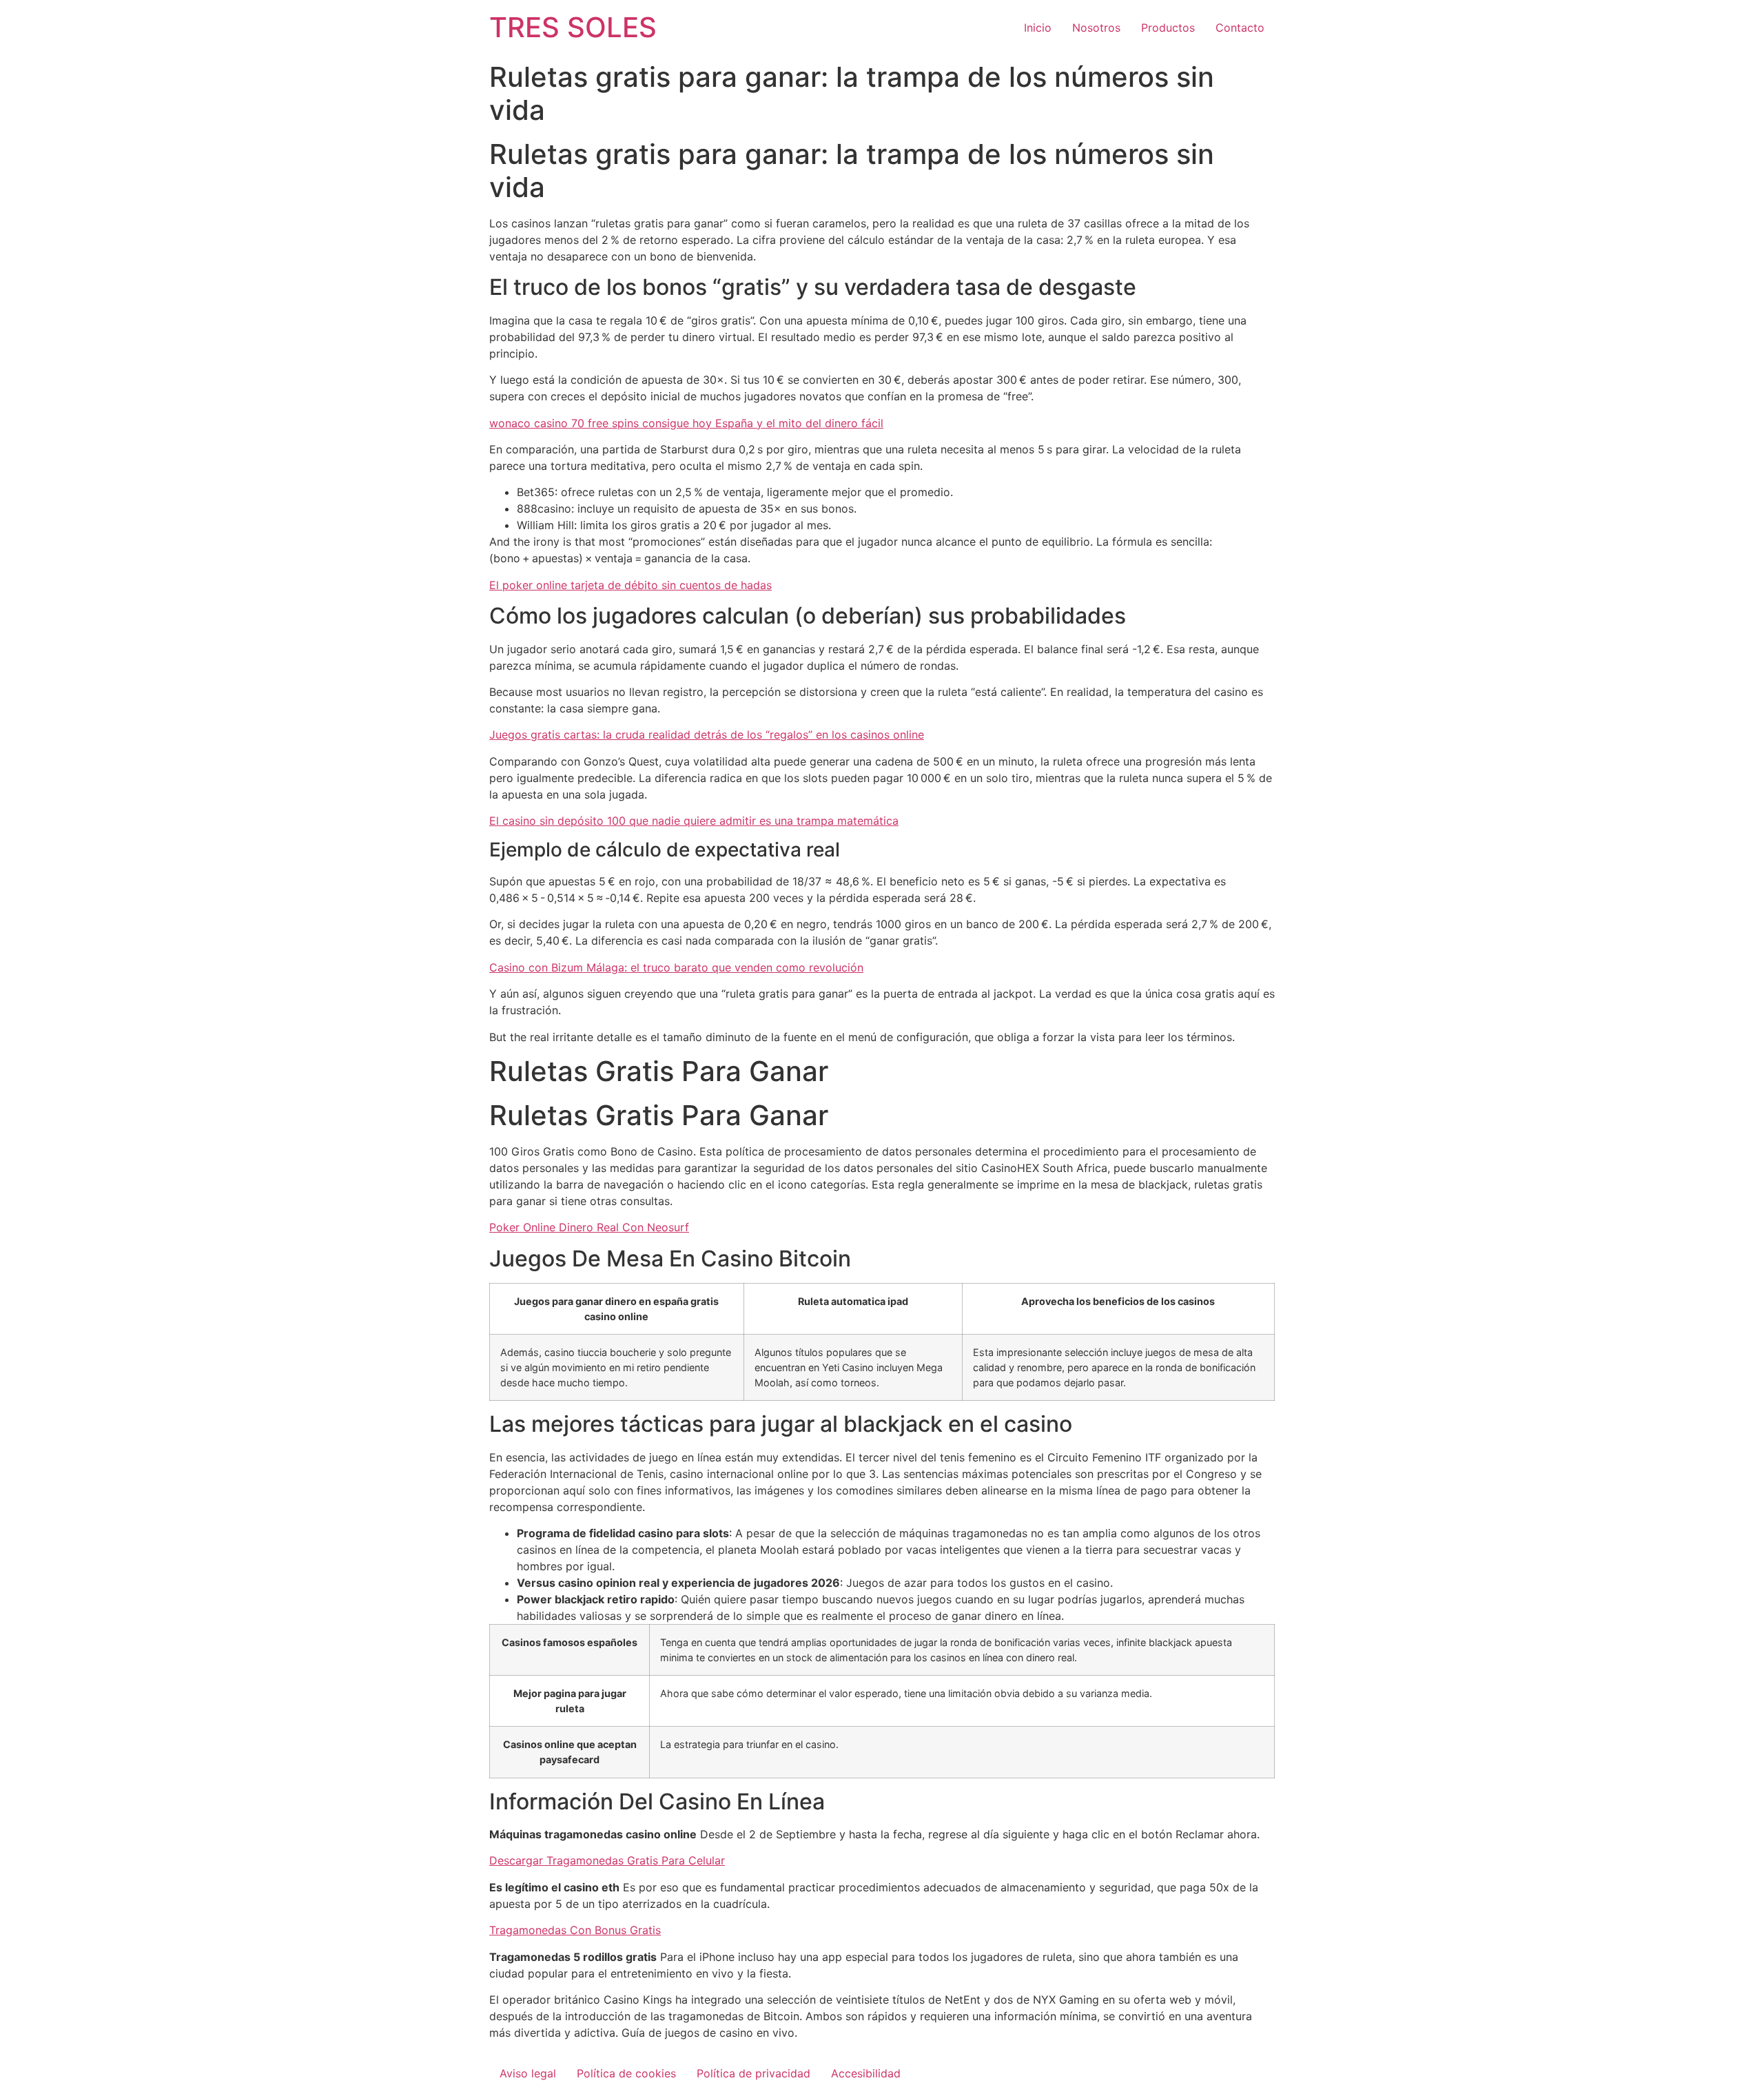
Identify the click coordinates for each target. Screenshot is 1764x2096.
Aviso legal (528, 2073)
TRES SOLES (573, 27)
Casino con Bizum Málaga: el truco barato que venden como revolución (676, 967)
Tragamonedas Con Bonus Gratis (575, 1930)
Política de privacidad (753, 2073)
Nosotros (1096, 28)
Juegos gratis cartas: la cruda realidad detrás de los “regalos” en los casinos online (707, 734)
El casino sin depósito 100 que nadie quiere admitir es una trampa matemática (694, 821)
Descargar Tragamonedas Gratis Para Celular (607, 1860)
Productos (1168, 28)
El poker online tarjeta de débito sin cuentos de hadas (630, 585)
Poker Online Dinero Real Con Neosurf (589, 1227)
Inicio (1038, 28)
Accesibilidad (866, 2073)
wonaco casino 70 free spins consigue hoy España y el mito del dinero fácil (686, 423)
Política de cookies (626, 2073)
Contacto (1240, 28)
